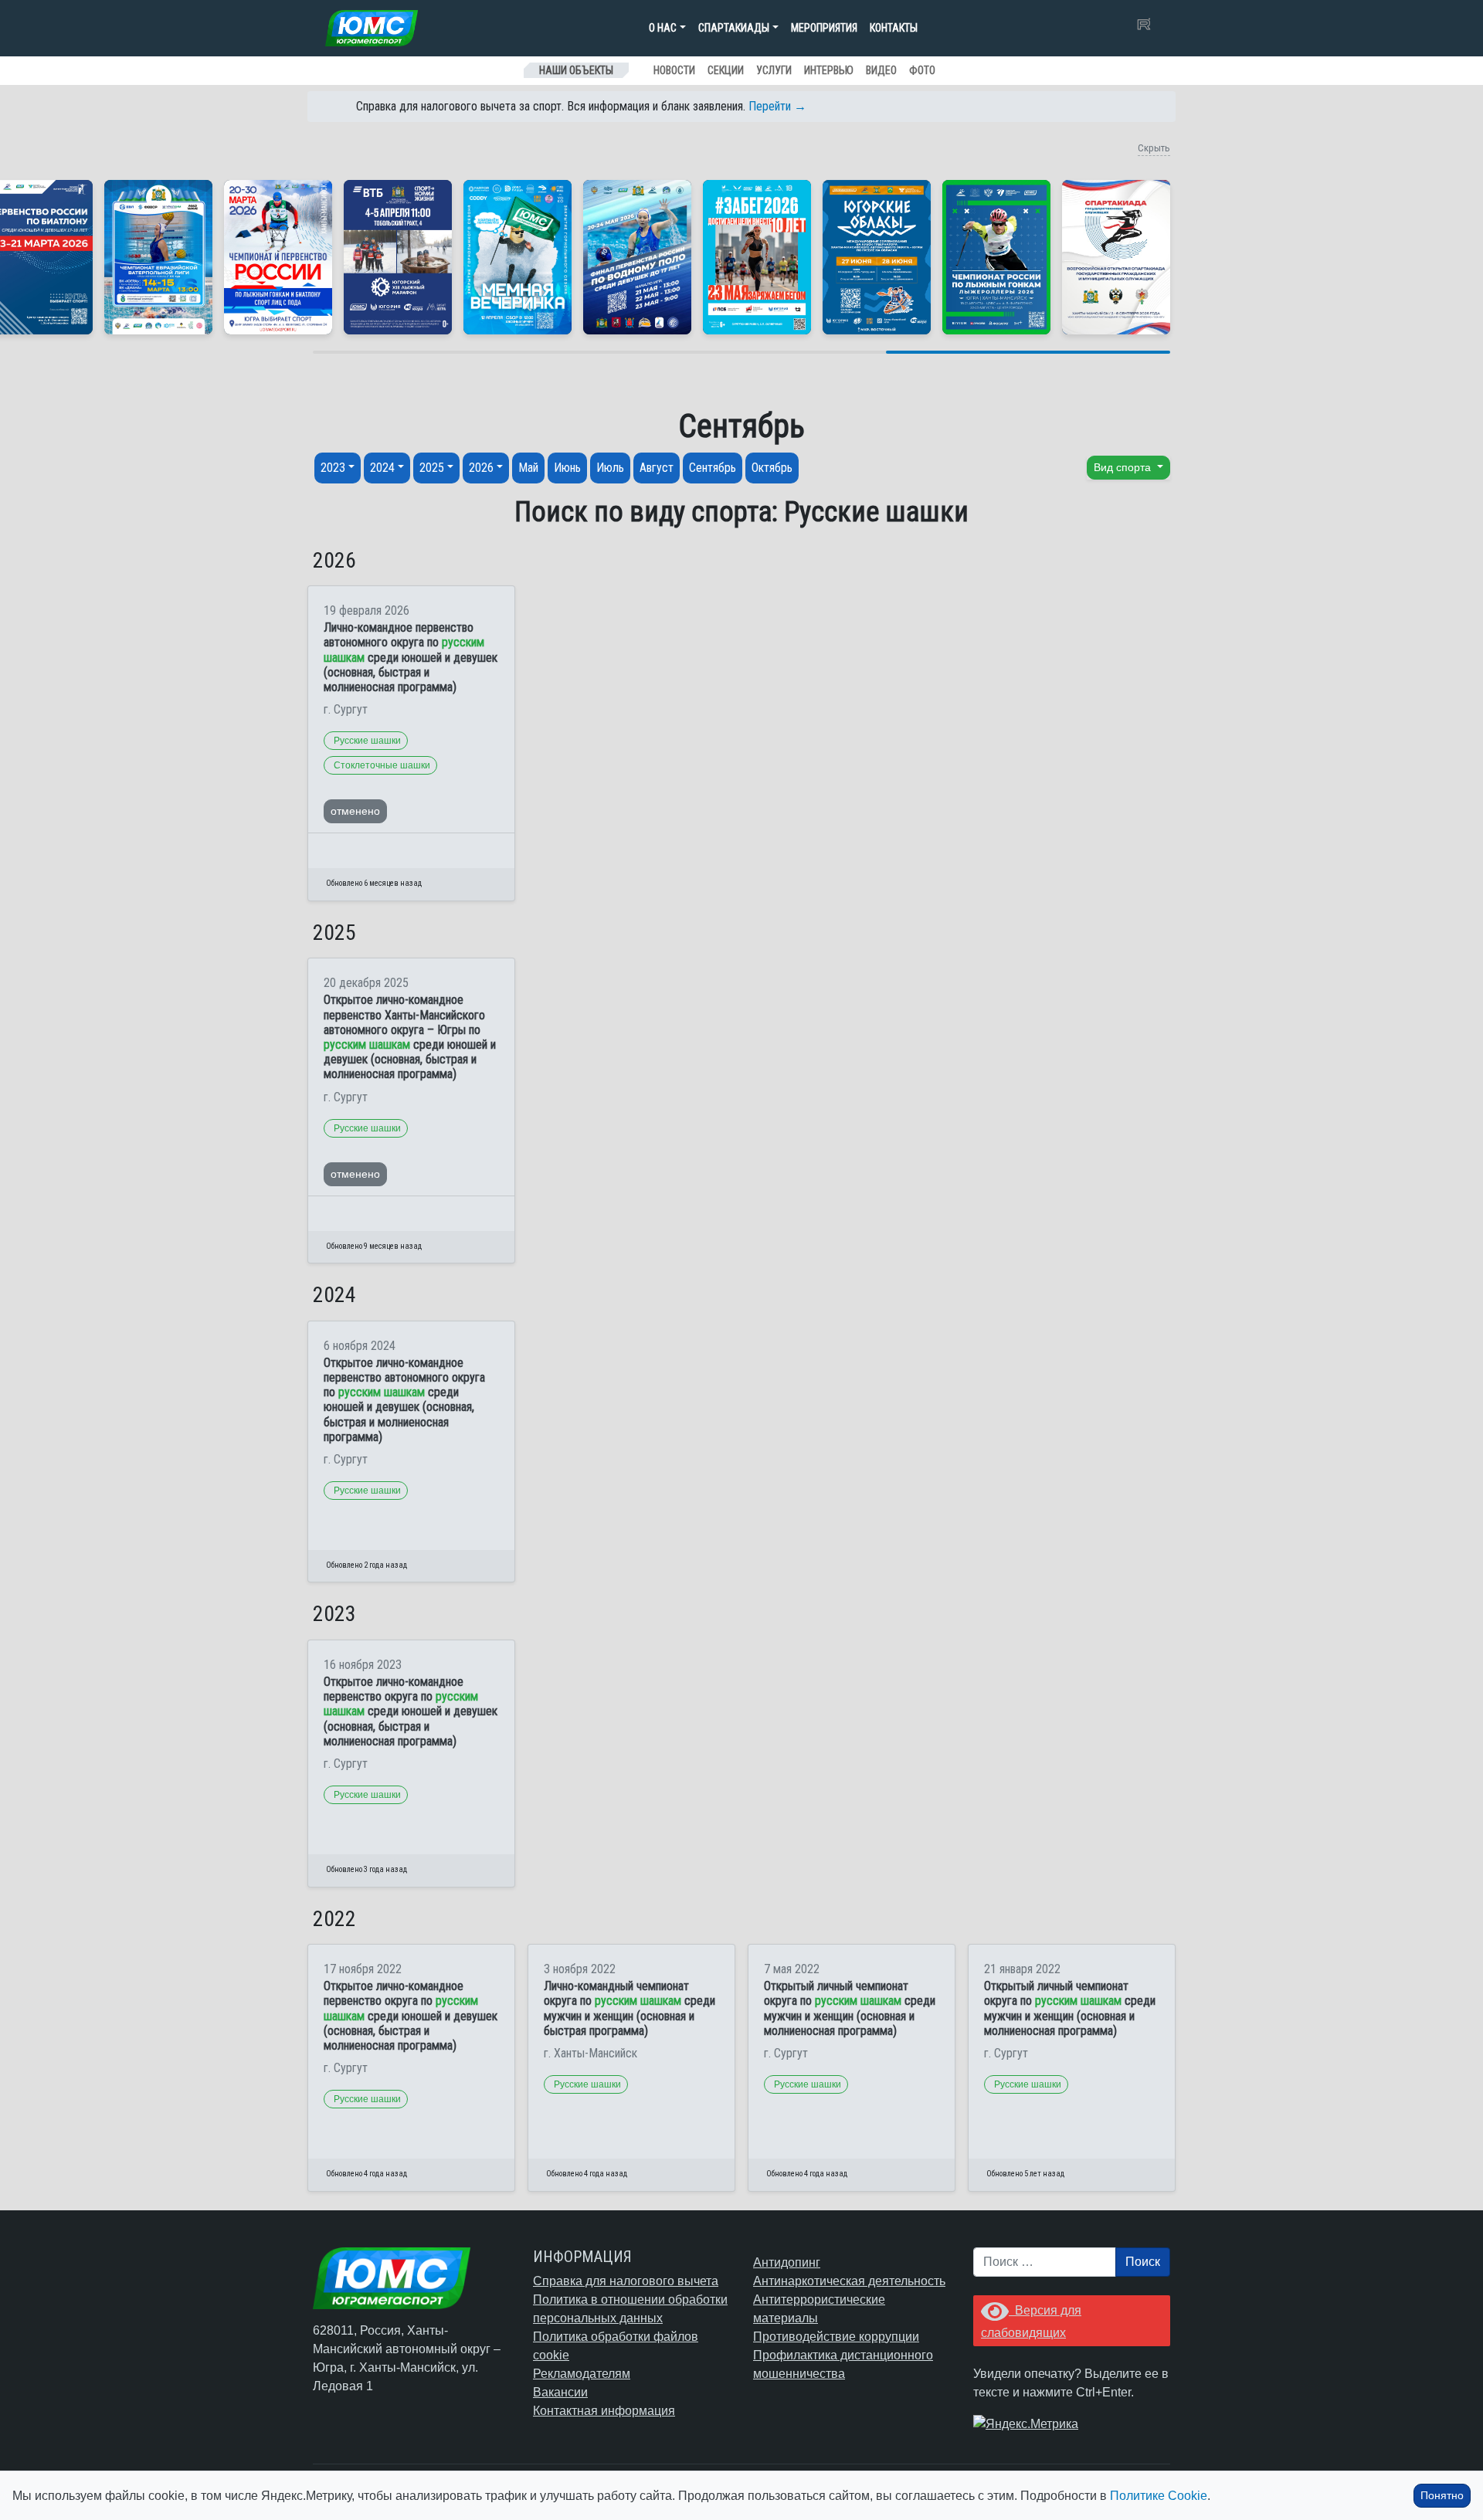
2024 (382, 468)
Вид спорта (1124, 467)
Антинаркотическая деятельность (849, 2281)
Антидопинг (787, 2262)
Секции (726, 70)
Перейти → (777, 106)
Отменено (355, 811)
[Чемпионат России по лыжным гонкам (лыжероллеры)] (996, 257)
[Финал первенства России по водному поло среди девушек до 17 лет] (637, 257)
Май (528, 468)
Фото (922, 70)
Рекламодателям (582, 2374)
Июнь (567, 468)
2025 (432, 468)
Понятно (1442, 2495)
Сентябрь (713, 468)
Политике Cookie (1159, 2496)
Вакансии (560, 2392)
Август (657, 468)
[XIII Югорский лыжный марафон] (398, 257)
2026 (481, 468)
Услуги (774, 70)
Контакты (894, 28)
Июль (610, 468)
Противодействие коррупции (836, 2337)
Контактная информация (604, 2411)
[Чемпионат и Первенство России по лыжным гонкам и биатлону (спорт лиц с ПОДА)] (278, 257)
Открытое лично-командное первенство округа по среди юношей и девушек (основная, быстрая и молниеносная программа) (411, 1711)
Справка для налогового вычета (626, 2281)
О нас (663, 28)
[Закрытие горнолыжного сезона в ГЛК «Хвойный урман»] (518, 257)
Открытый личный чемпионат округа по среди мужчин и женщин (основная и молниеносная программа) (850, 2008)
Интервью (829, 70)
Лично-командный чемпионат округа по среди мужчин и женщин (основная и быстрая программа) (630, 2008)
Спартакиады (734, 28)
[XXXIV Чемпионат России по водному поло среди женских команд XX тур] (158, 257)
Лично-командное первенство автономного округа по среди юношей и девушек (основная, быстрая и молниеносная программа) (411, 657)
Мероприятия (824, 28)
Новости (674, 70)
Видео (881, 70)
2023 (333, 468)
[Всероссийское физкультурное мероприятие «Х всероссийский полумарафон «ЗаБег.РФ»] (757, 257)
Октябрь (772, 468)
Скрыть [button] (1154, 148)
